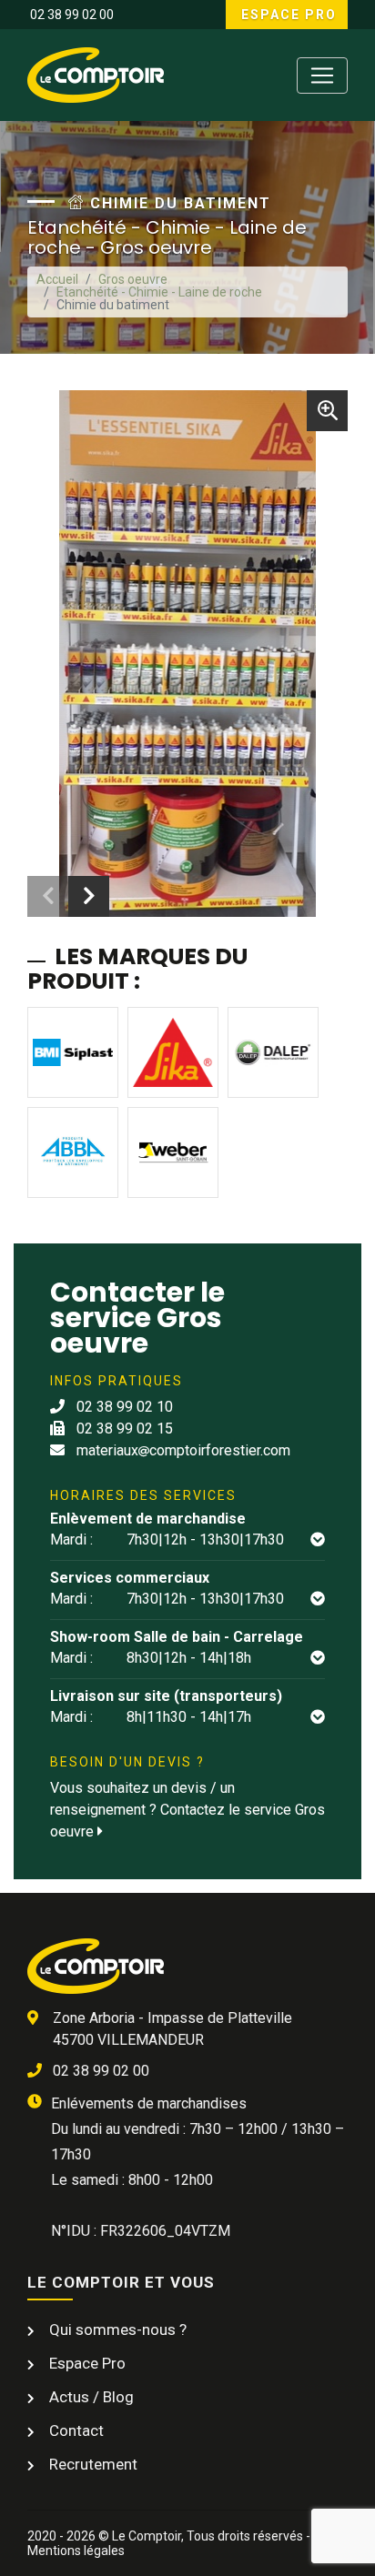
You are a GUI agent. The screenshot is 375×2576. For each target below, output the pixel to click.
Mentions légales (76, 2551)
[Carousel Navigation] (68, 896)
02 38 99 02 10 (123, 1407)
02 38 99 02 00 (71, 15)
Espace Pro (287, 15)
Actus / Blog (90, 2397)
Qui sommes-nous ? (116, 2329)
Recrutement (91, 2464)
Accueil (57, 279)
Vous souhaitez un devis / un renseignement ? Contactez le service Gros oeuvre (187, 1810)
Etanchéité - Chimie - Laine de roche (159, 292)
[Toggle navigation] (322, 75)
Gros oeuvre (133, 279)
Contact (75, 2430)
